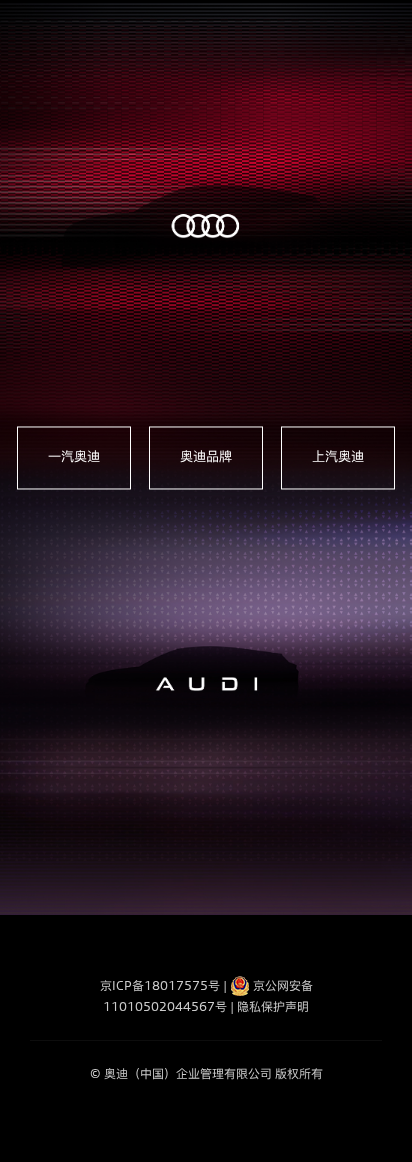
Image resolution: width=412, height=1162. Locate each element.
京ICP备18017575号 (160, 985)
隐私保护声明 (273, 1006)
